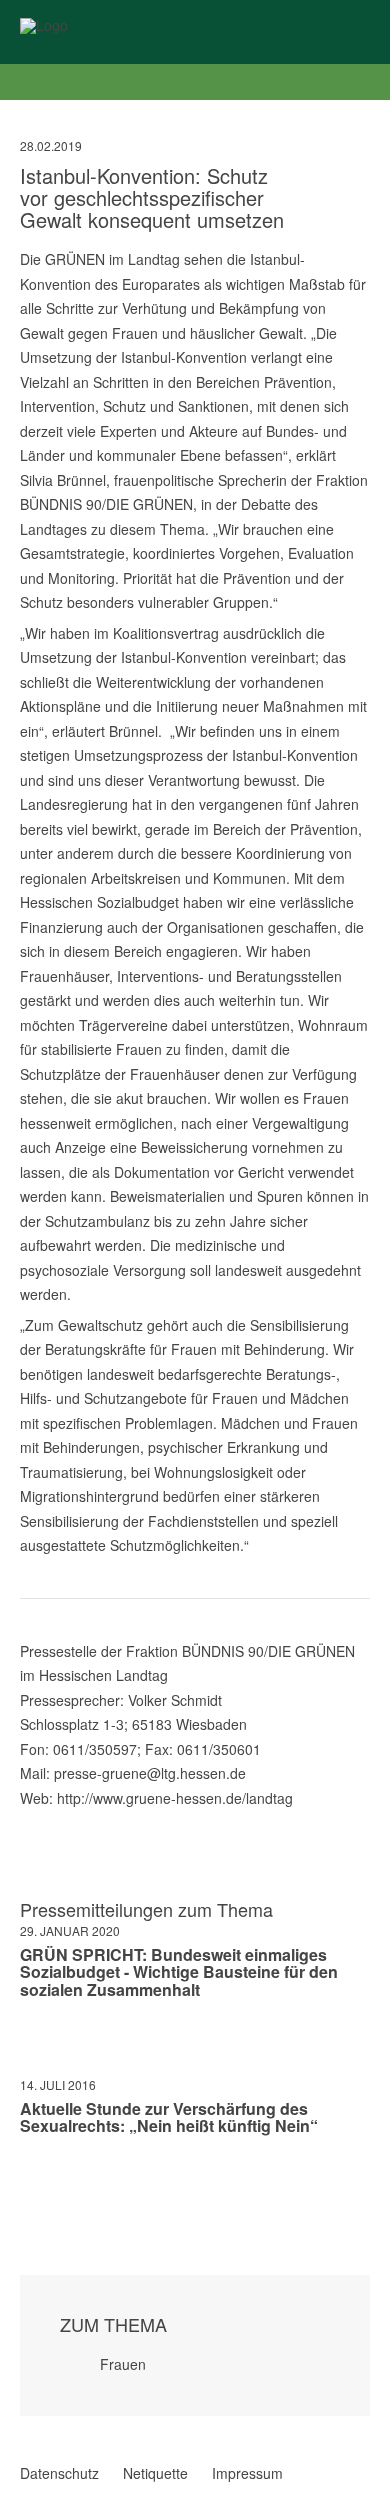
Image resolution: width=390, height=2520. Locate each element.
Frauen (123, 2364)
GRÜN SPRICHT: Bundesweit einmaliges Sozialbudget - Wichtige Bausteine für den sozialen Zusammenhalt (179, 1972)
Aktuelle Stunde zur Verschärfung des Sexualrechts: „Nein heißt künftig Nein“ (169, 2117)
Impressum (247, 2473)
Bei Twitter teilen (54, 2185)
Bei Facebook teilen (28, 2185)
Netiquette (155, 2473)
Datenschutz (59, 2473)
